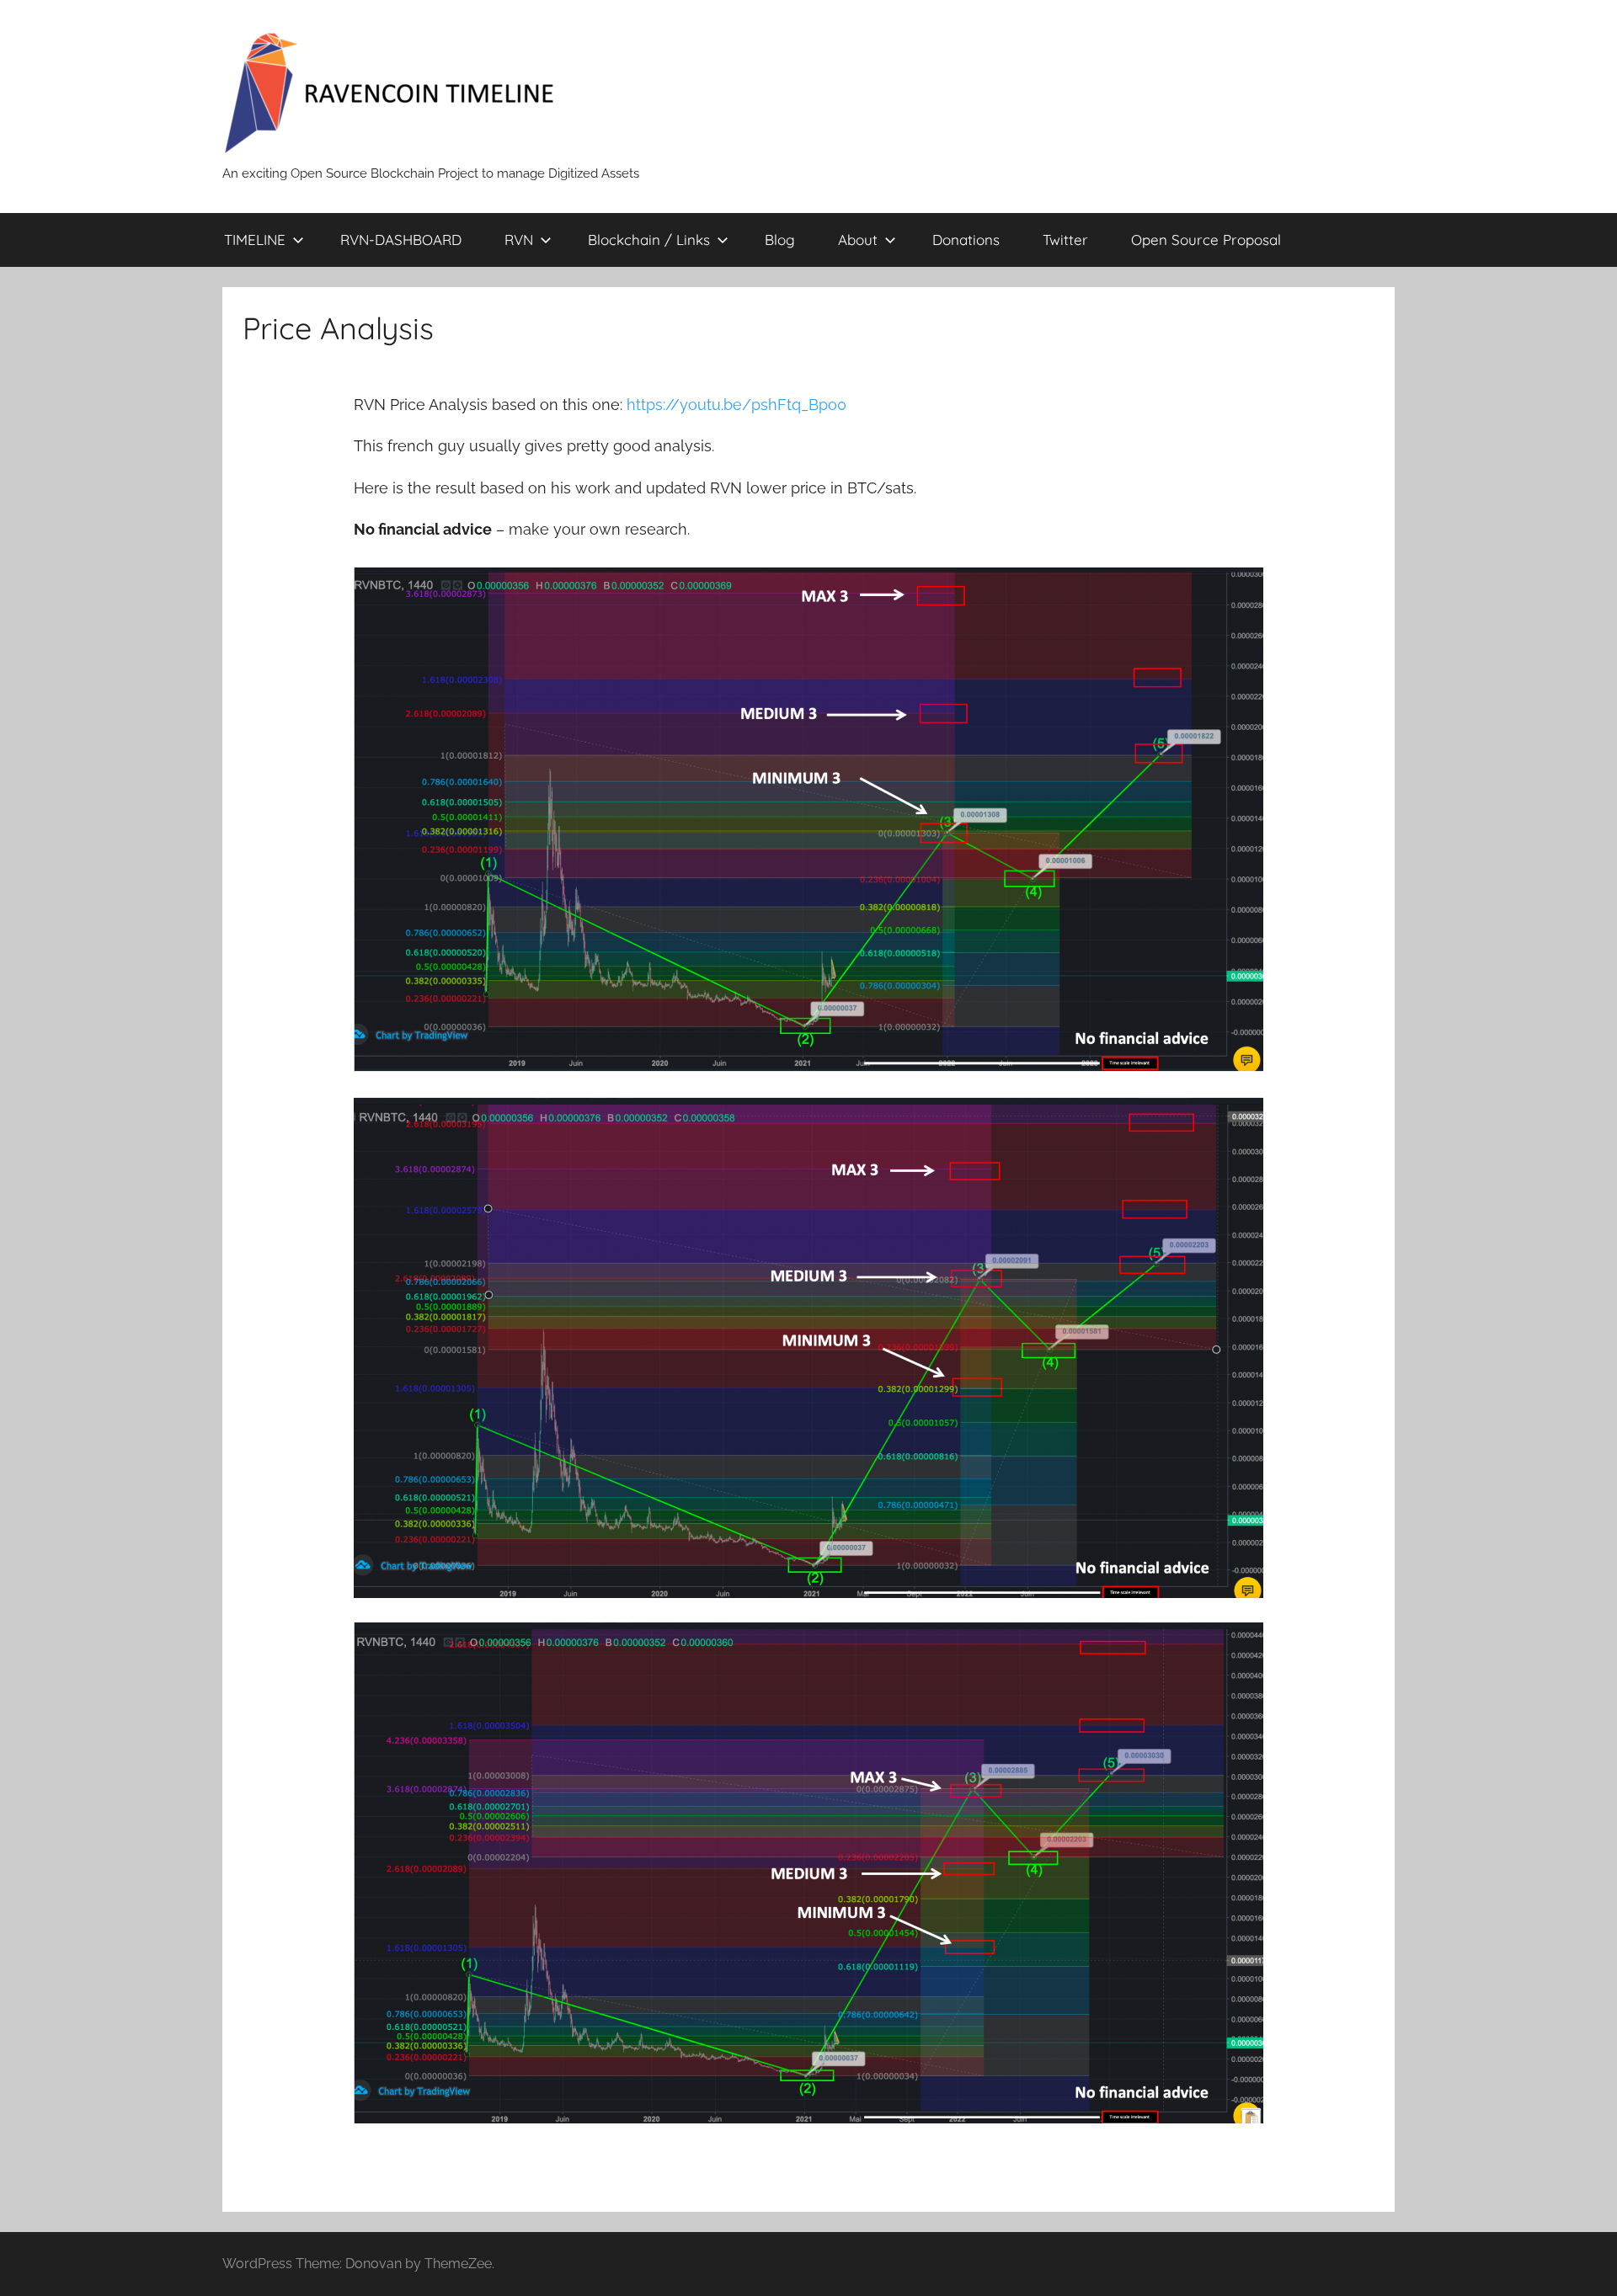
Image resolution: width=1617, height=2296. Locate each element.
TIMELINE (255, 240)
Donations (966, 240)
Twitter (1065, 240)
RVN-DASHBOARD (401, 240)
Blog (780, 240)
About (858, 240)
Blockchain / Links (649, 240)
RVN (519, 240)
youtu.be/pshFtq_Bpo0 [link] (736, 405)
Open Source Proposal (1206, 240)
